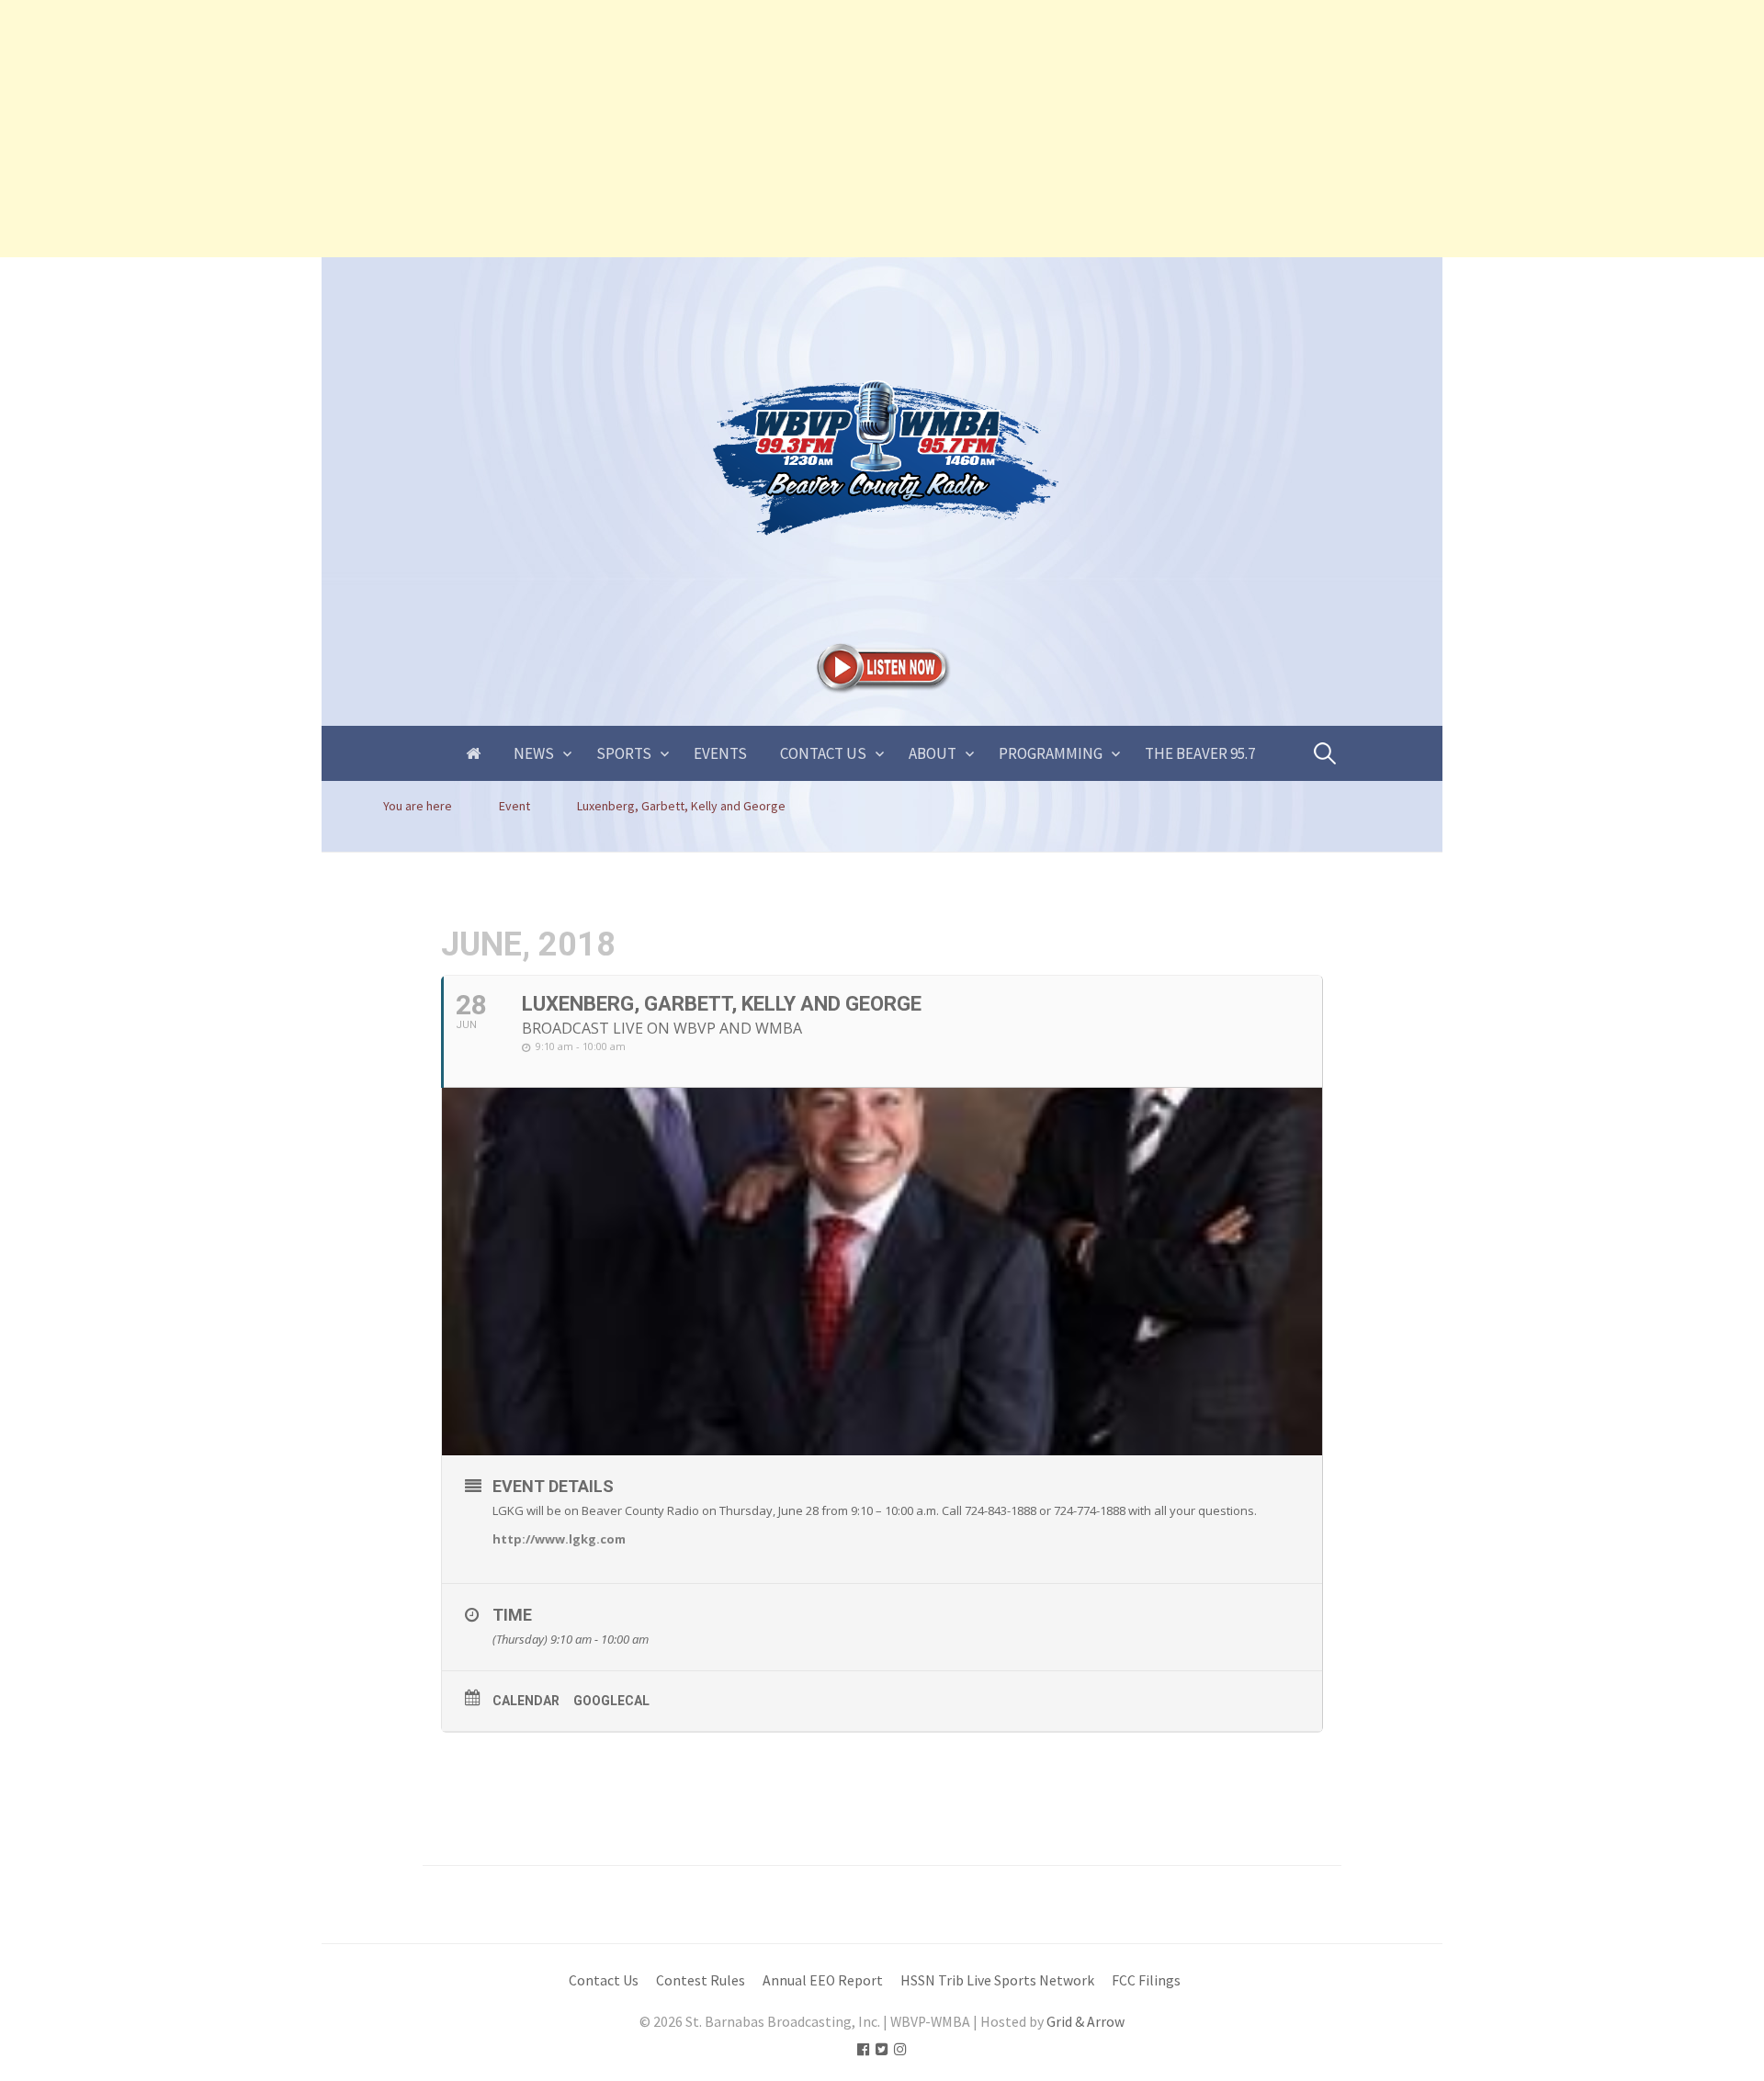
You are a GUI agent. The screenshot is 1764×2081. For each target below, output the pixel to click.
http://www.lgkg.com (559, 1539)
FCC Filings (1146, 1980)
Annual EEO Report (823, 1980)
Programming (1051, 753)
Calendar (526, 1701)
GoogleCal (611, 1701)
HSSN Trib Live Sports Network (997, 1980)
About (933, 753)
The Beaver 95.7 (1200, 753)
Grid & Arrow (1086, 2022)
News (534, 753)
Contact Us (823, 753)
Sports (624, 753)
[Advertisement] (551, 129)
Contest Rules (701, 1980)
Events (720, 753)
